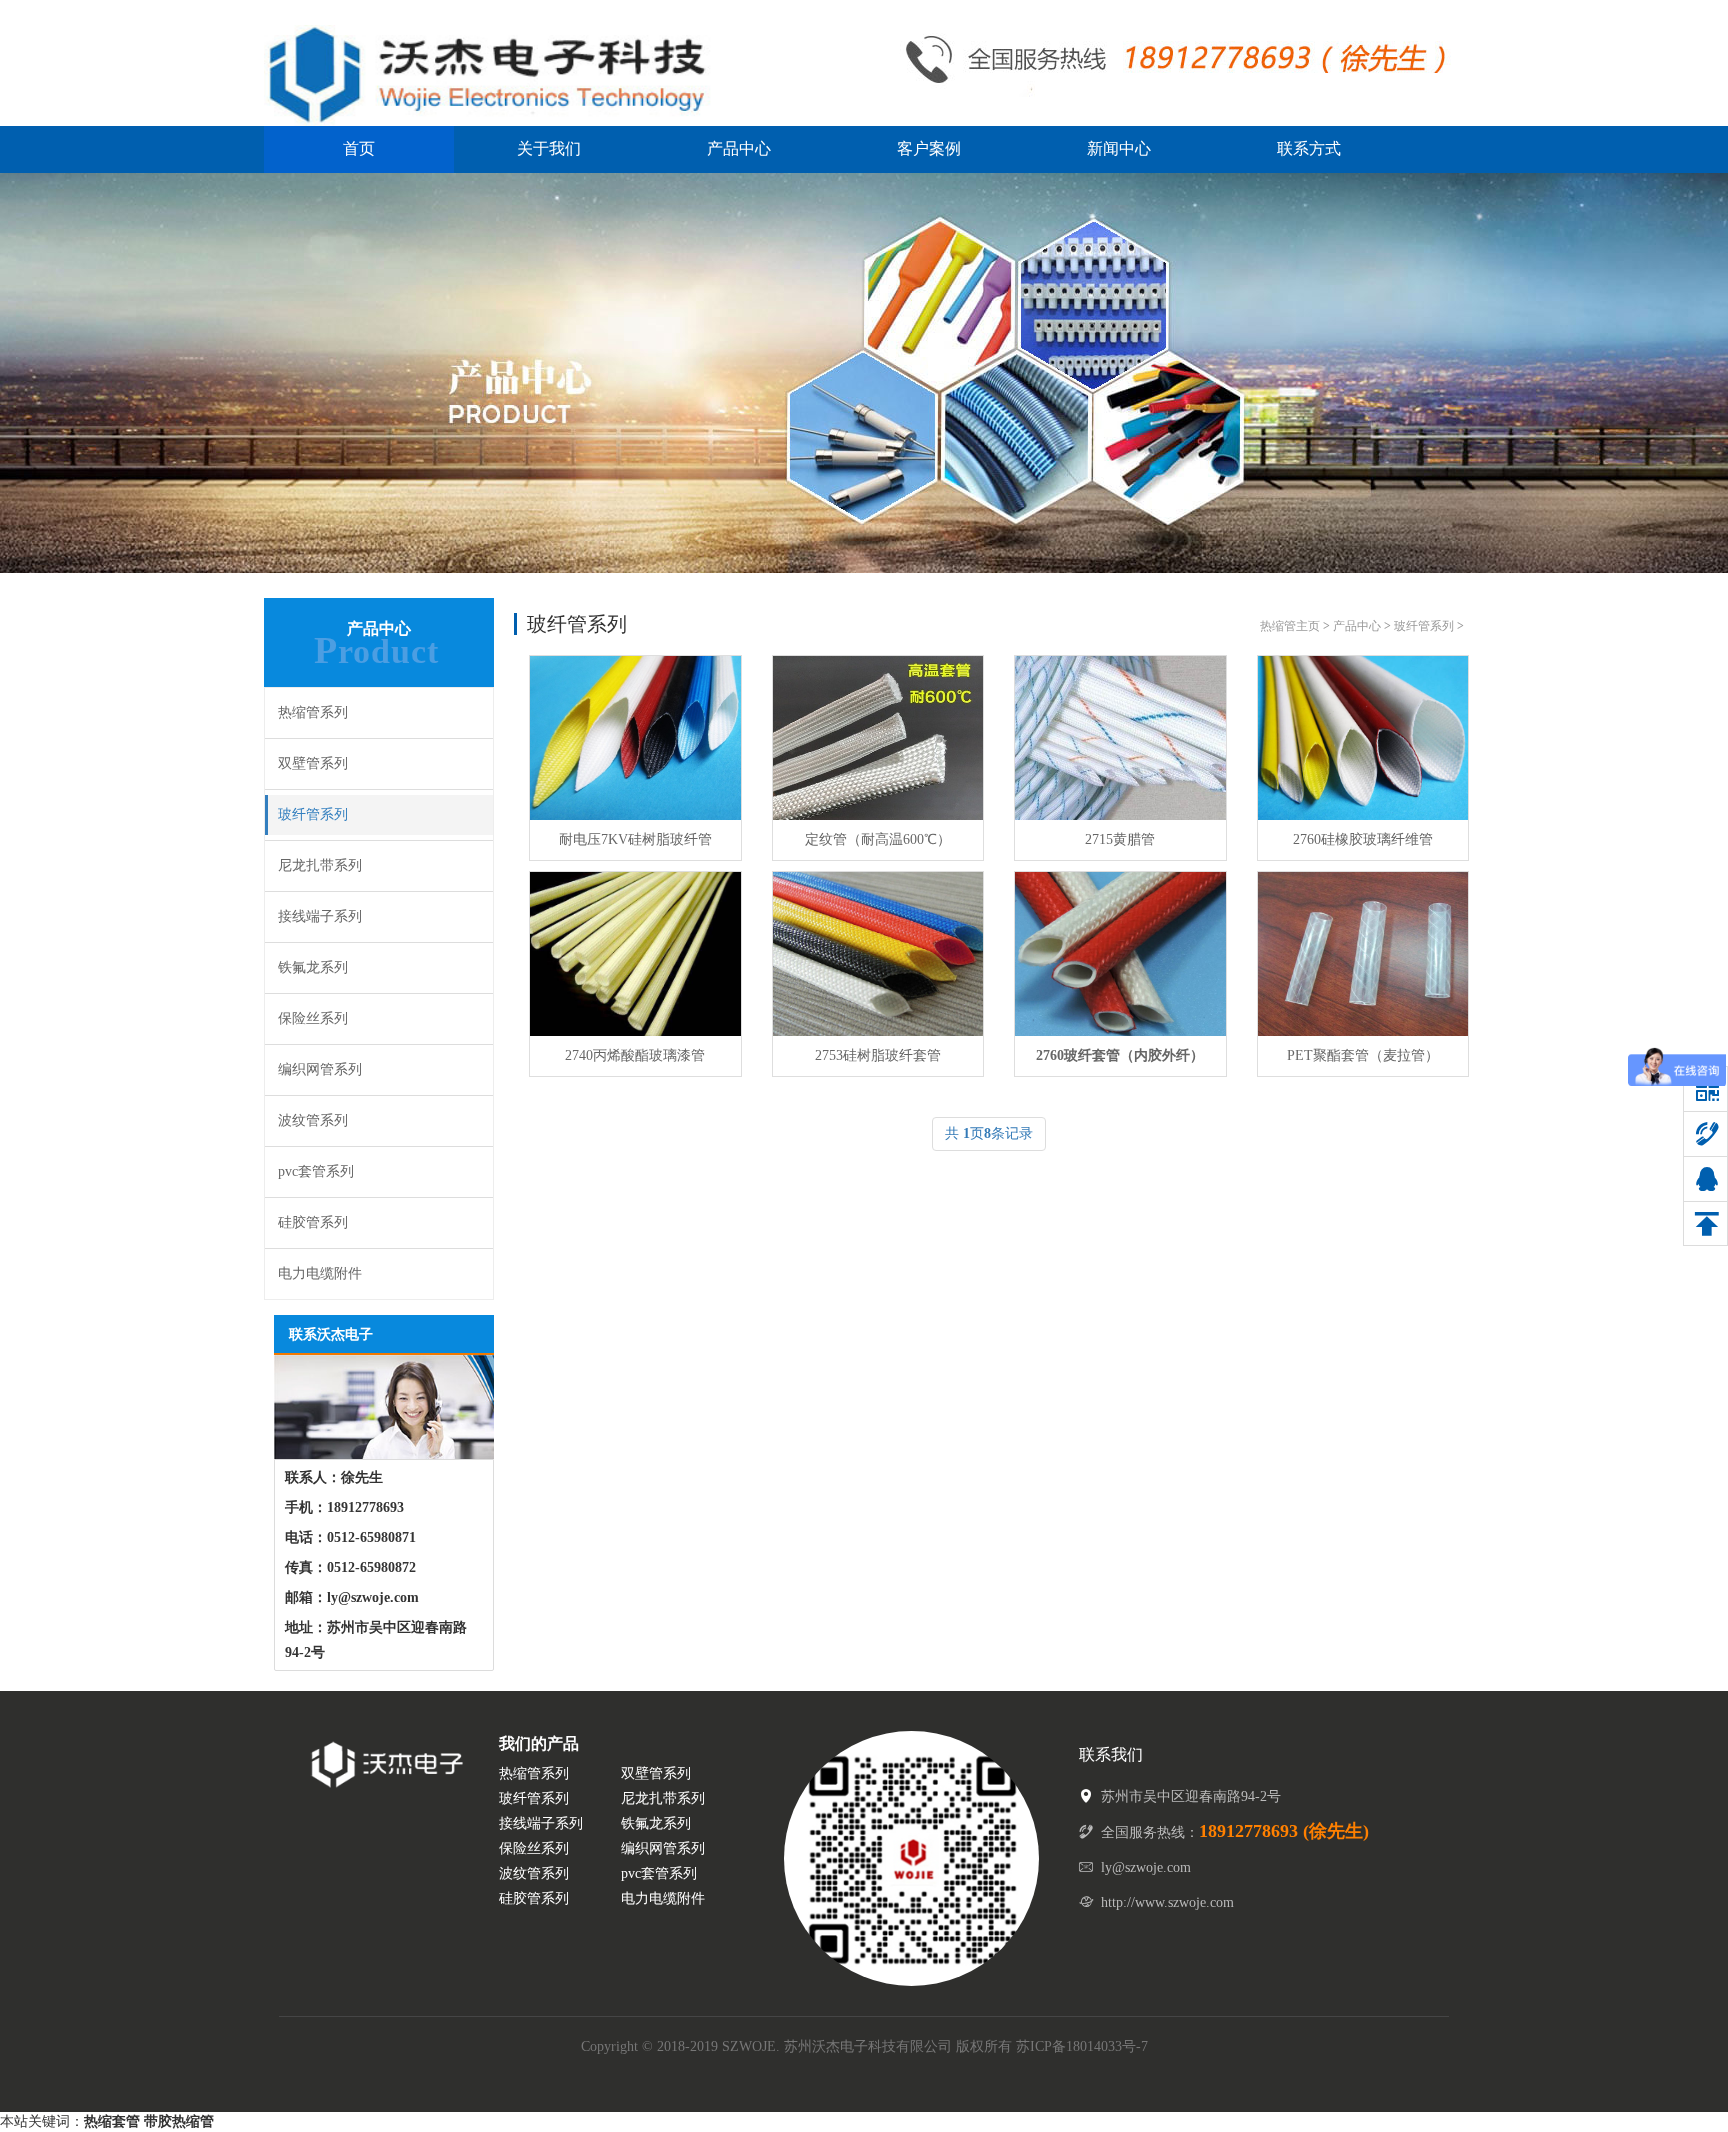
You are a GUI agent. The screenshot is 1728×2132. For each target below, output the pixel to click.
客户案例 (929, 148)
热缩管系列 (313, 712)
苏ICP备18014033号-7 (1082, 2046)
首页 (359, 148)
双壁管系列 (313, 763)
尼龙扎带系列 (320, 865)
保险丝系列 (313, 1018)
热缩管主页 (1290, 626)
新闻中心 (1119, 148)
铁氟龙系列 (313, 967)
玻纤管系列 (313, 814)
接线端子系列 (320, 916)
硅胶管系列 (313, 1222)
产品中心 (739, 148)
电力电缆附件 (320, 1273)
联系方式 (1309, 148)
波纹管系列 (313, 1120)
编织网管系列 (320, 1069)
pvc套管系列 (316, 1171)
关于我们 (549, 148)
